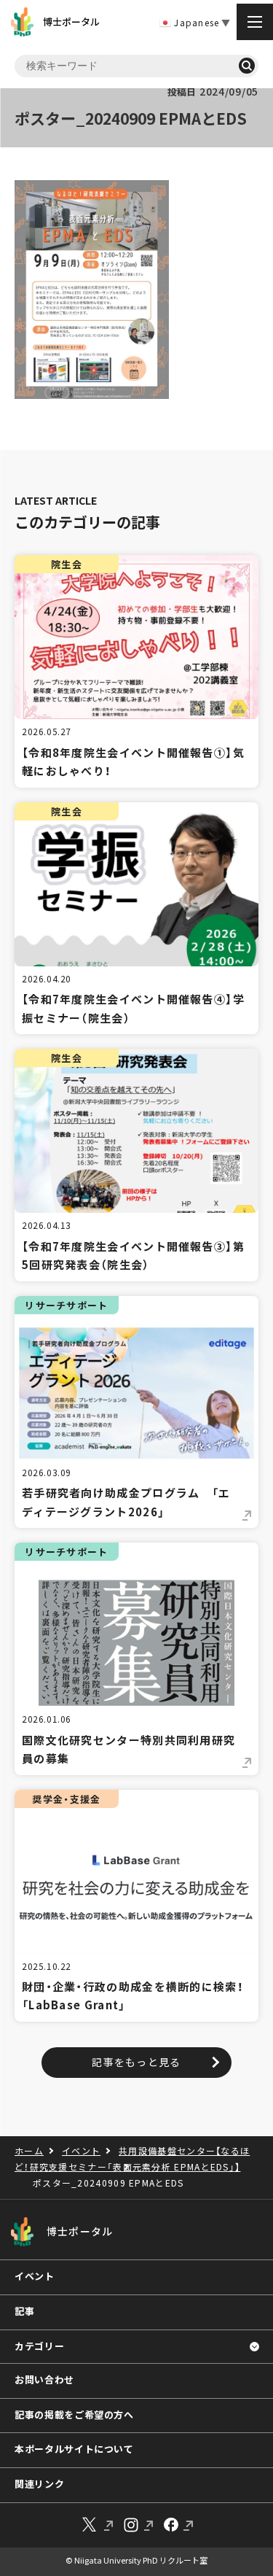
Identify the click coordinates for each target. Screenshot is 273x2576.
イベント (35, 2276)
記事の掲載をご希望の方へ (74, 2414)
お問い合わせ (44, 2379)
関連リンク (39, 2484)
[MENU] (255, 22)
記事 (24, 2311)
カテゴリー (39, 2346)
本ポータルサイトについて (74, 2449)
